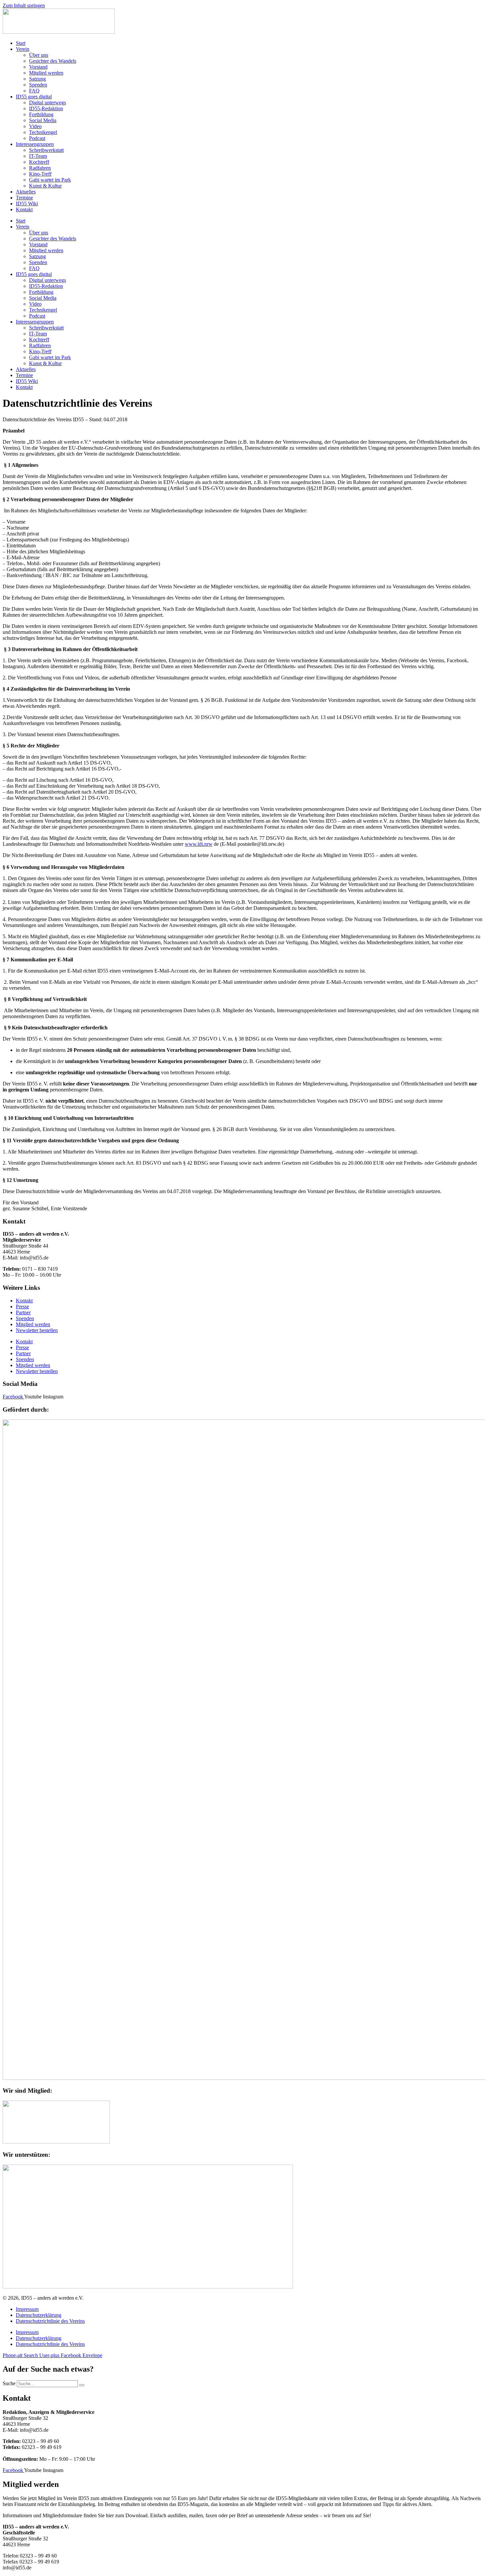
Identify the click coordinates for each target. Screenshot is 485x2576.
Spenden (38, 85)
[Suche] (82, 2385)
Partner (23, 1312)
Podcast (37, 138)
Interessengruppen (35, 144)
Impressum (27, 2309)
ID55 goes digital (34, 97)
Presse (22, 1306)
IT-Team (38, 156)
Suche (9, 2383)
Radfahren (40, 168)
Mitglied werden (46, 73)
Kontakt (24, 209)
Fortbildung (41, 114)
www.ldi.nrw (199, 844)
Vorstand (38, 67)
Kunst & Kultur (45, 186)
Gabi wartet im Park (50, 180)
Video (35, 126)
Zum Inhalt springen (24, 5)
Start (21, 43)
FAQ (34, 91)
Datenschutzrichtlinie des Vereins (50, 2321)
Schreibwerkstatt (46, 150)
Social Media (43, 120)
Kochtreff (39, 162)
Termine (24, 198)
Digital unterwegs (48, 103)
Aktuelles (26, 192)
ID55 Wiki (27, 204)
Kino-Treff (40, 174)
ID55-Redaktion (46, 108)
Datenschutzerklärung (39, 2315)
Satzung (37, 79)
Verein (23, 49)
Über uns (39, 55)
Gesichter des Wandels (53, 61)
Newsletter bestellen (37, 1330)
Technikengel (43, 132)
